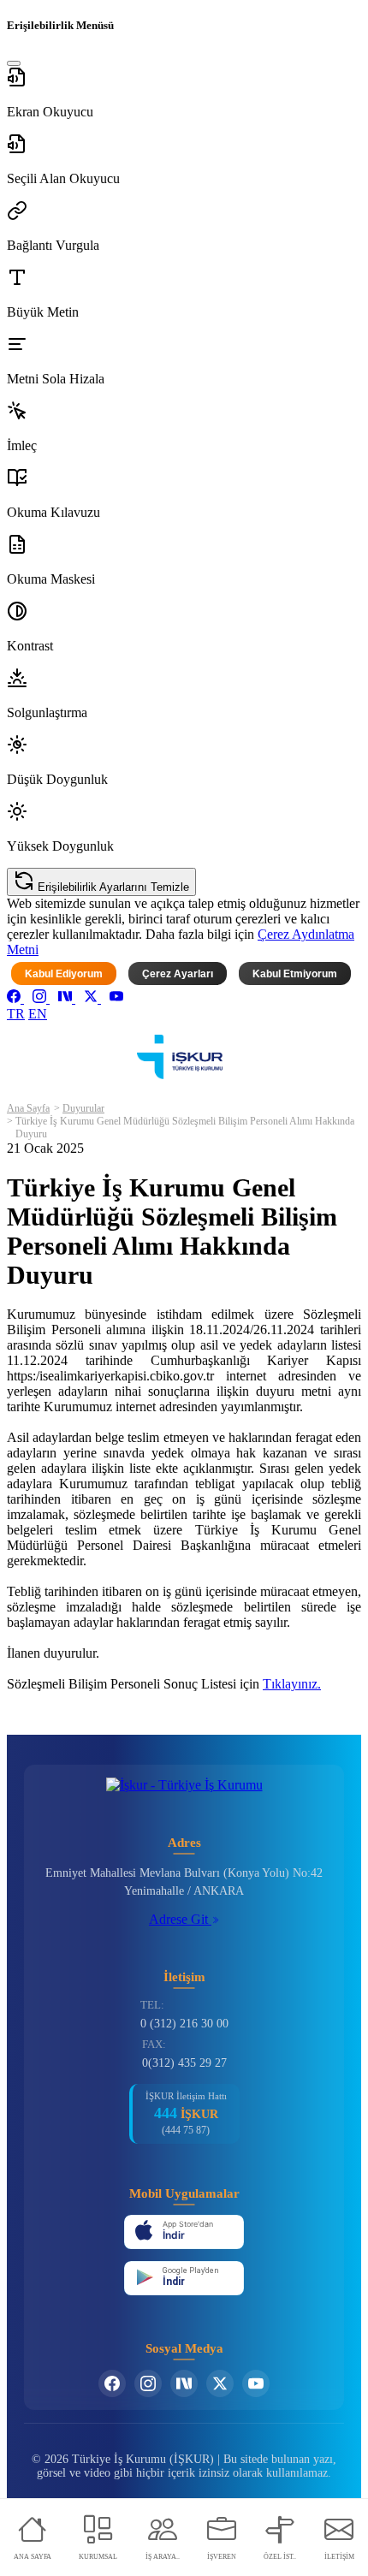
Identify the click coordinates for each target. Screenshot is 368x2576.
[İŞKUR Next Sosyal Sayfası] (184, 2383)
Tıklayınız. (292, 1684)
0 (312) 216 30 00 (184, 2024)
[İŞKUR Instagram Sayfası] (148, 2383)
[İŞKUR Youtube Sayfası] (256, 2383)
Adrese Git (180, 1919)
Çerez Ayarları (178, 974)
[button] (184, 93)
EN (38, 1014)
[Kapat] (14, 63)
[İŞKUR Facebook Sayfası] (112, 2383)
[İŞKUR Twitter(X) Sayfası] (220, 2383)
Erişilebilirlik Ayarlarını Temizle (112, 887)
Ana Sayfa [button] (28, 1108)
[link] (15, 998)
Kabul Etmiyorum (295, 974)
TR (16, 1014)
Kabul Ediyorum (64, 974)
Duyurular (83, 1108)
